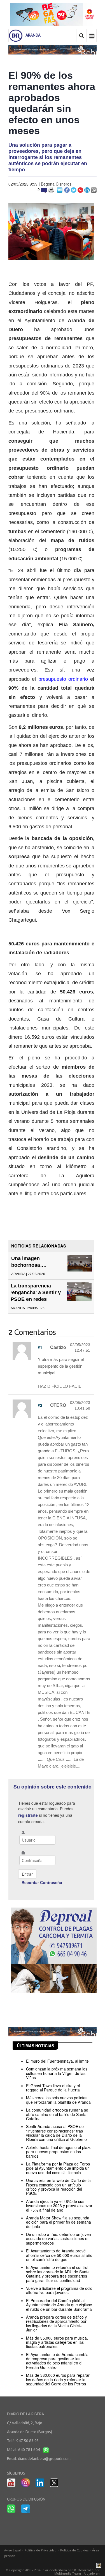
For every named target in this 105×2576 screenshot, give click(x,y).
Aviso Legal (12, 2550)
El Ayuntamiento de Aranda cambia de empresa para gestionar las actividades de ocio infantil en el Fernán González (57, 2361)
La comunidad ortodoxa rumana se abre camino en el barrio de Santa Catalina (57, 2114)
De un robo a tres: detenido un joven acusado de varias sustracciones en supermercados (59, 2239)
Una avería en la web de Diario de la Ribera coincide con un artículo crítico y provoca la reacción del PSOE (58, 2187)
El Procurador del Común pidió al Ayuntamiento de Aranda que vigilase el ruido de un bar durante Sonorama (59, 2305)
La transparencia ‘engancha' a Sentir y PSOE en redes (36, 1292)
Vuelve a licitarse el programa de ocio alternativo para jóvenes (59, 2290)
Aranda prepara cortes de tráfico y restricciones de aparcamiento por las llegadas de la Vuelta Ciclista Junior (56, 2323)
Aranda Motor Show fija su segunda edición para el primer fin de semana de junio (59, 2222)
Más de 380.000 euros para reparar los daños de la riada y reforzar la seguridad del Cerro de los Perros (58, 2379)
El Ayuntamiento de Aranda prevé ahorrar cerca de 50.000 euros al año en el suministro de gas (59, 2255)
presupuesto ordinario (63, 679)
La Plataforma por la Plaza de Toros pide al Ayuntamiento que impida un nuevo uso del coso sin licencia (58, 2168)
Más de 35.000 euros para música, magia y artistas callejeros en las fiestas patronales (57, 2342)
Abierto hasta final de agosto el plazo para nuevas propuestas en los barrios (59, 2152)
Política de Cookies (74, 2550)
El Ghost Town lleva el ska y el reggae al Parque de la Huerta (53, 2088)
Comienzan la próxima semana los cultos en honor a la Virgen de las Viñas (57, 2073)
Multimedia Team (68, 2573)
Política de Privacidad (40, 2550)
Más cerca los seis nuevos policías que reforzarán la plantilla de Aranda (58, 2100)
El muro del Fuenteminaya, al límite (57, 2061)
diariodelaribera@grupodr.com (44, 2459)
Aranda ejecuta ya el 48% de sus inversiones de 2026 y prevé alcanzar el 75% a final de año (59, 2206)
